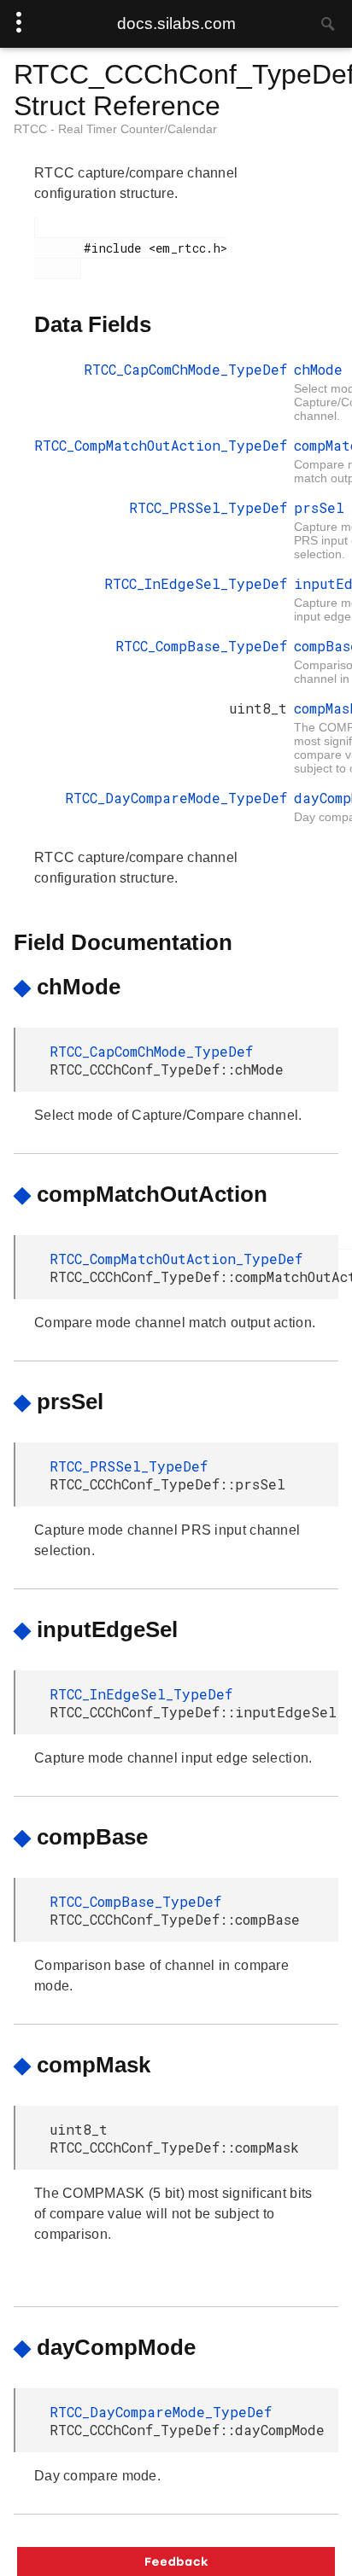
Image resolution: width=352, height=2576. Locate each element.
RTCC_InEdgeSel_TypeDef (196, 583)
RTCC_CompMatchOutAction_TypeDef (161, 445)
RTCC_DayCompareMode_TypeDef (176, 798)
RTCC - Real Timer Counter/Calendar (115, 129)
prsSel (319, 507)
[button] (176, 2561)
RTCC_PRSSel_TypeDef (208, 507)
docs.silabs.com (176, 23)
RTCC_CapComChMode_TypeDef (185, 369)
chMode (318, 369)
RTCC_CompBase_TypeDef (201, 646)
